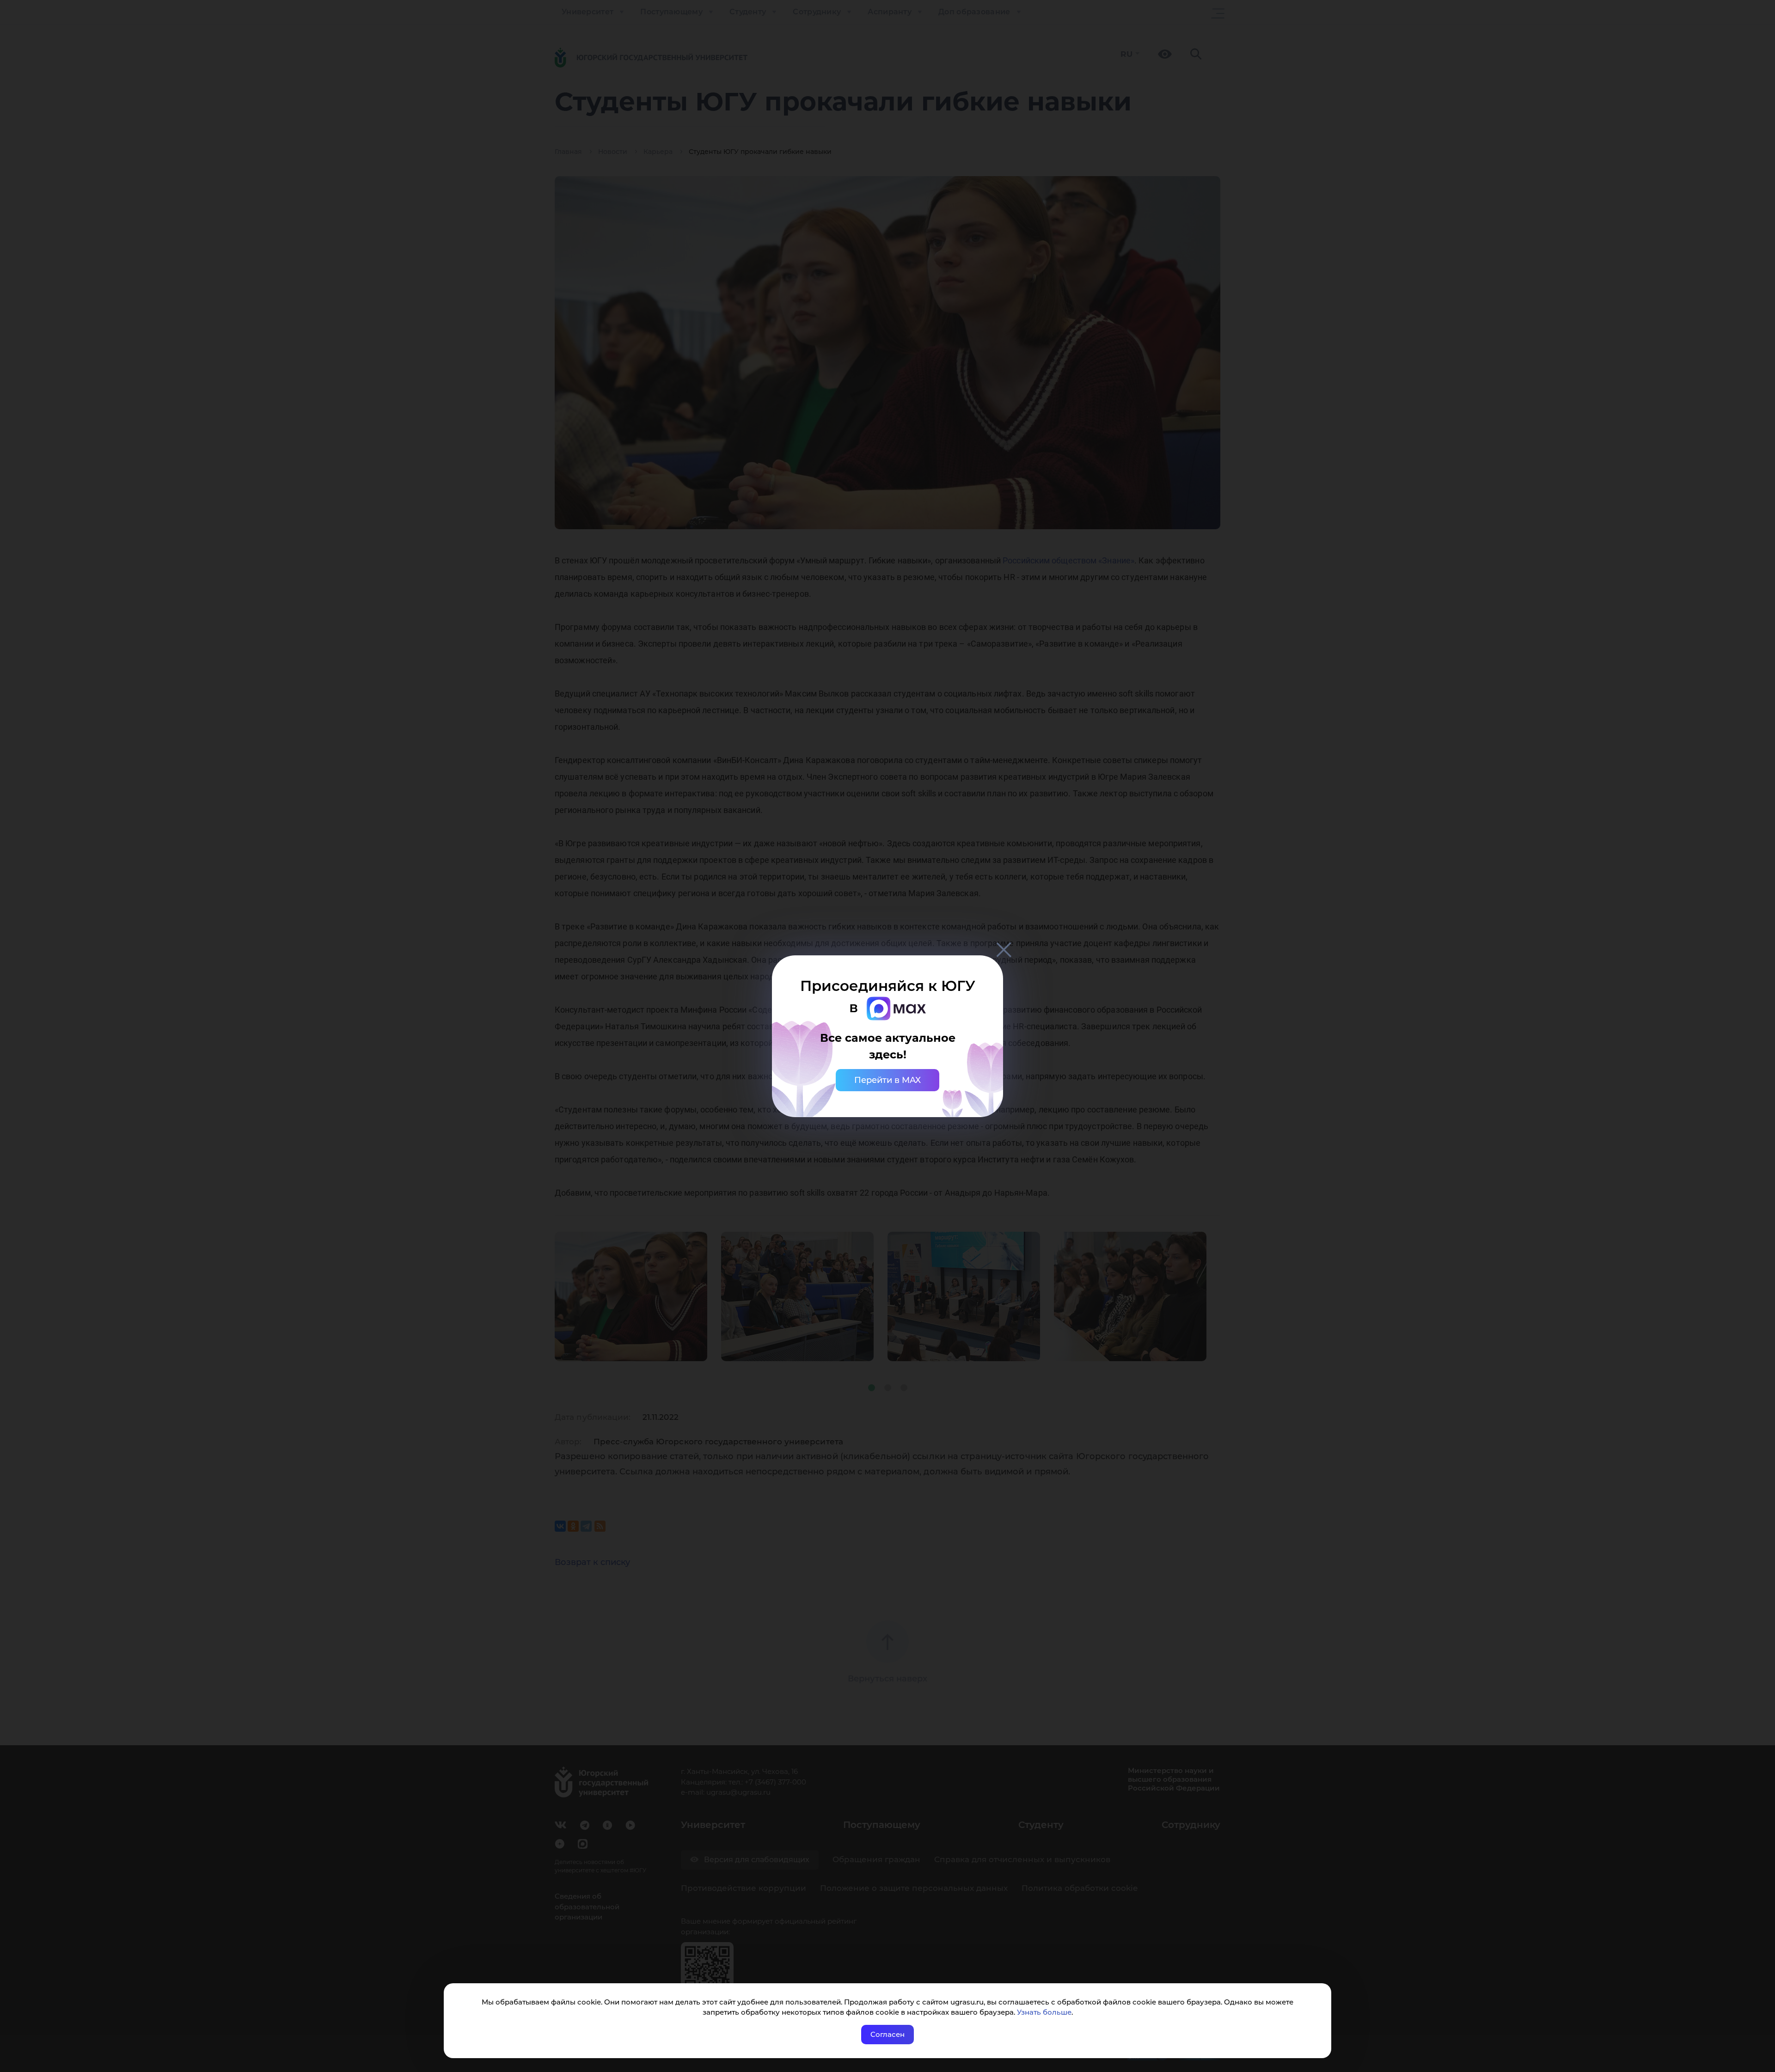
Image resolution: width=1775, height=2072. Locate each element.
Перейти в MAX (887, 1080)
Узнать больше (1044, 2012)
